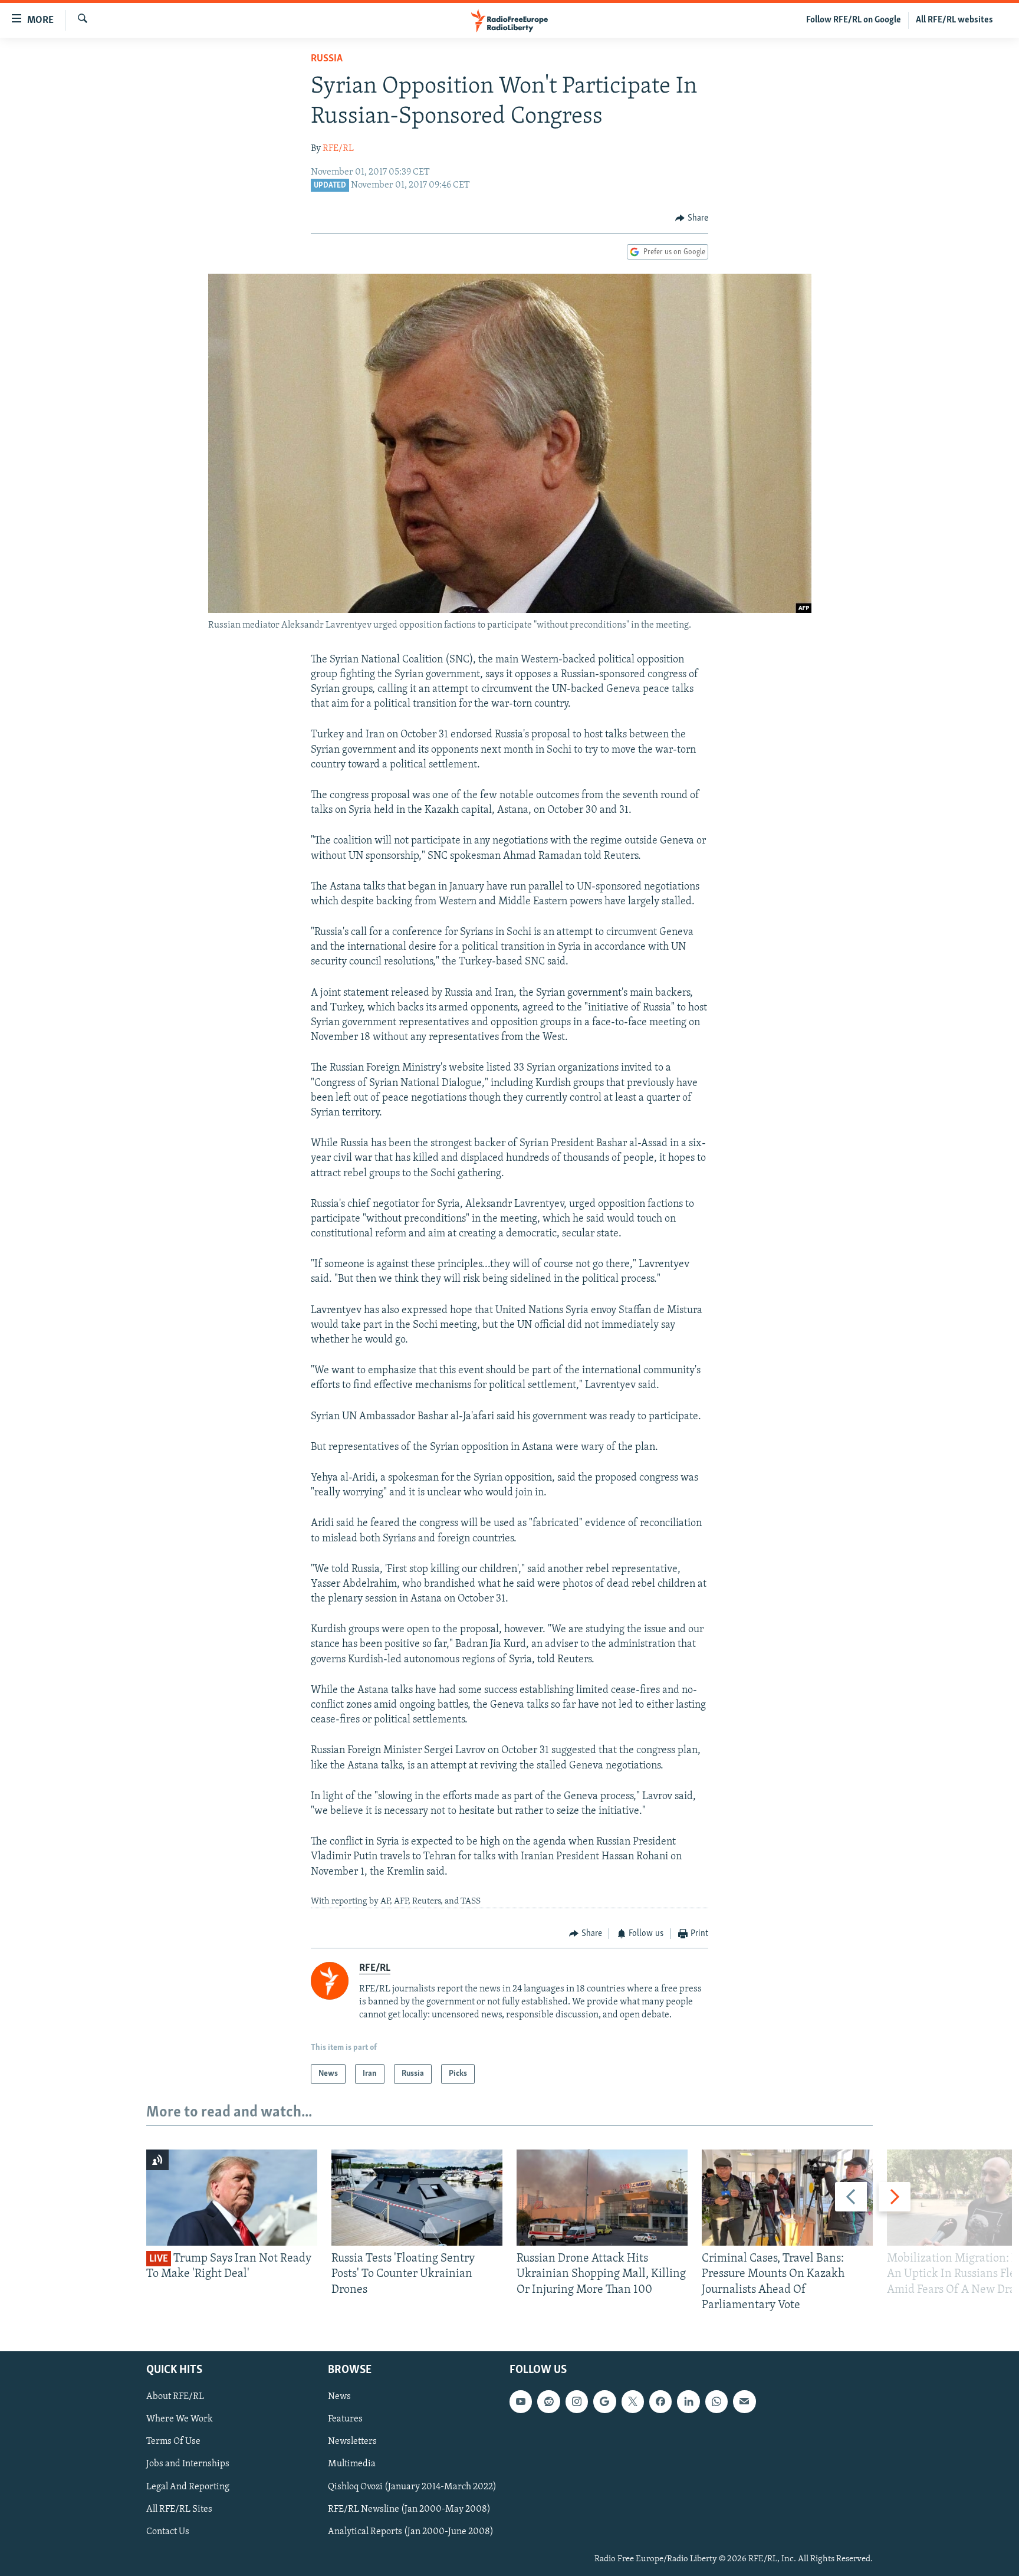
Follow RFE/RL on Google (854, 20)
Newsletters (352, 2442)
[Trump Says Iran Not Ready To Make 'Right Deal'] (232, 2198)
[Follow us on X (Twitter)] (633, 2401)
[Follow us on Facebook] (660, 2401)
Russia (327, 59)
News (339, 2397)
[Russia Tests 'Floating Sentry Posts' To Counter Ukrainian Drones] (417, 2198)
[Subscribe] (744, 2401)
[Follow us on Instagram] (577, 2401)
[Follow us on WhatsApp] (716, 2401)
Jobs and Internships (188, 2464)
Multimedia (352, 2464)
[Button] (692, 218)
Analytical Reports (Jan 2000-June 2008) (411, 2532)
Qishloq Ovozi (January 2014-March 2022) (412, 2487)
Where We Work (180, 2419)
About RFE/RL (175, 2397)
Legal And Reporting (188, 2487)
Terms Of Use (173, 2442)
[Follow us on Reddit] (548, 2401)
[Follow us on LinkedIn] (688, 2401)
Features (345, 2419)
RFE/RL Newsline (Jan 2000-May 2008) (409, 2509)
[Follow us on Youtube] (521, 2401)
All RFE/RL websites (954, 20)
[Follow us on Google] (604, 2401)
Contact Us (168, 2532)
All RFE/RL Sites (179, 2509)
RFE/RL (338, 149)
